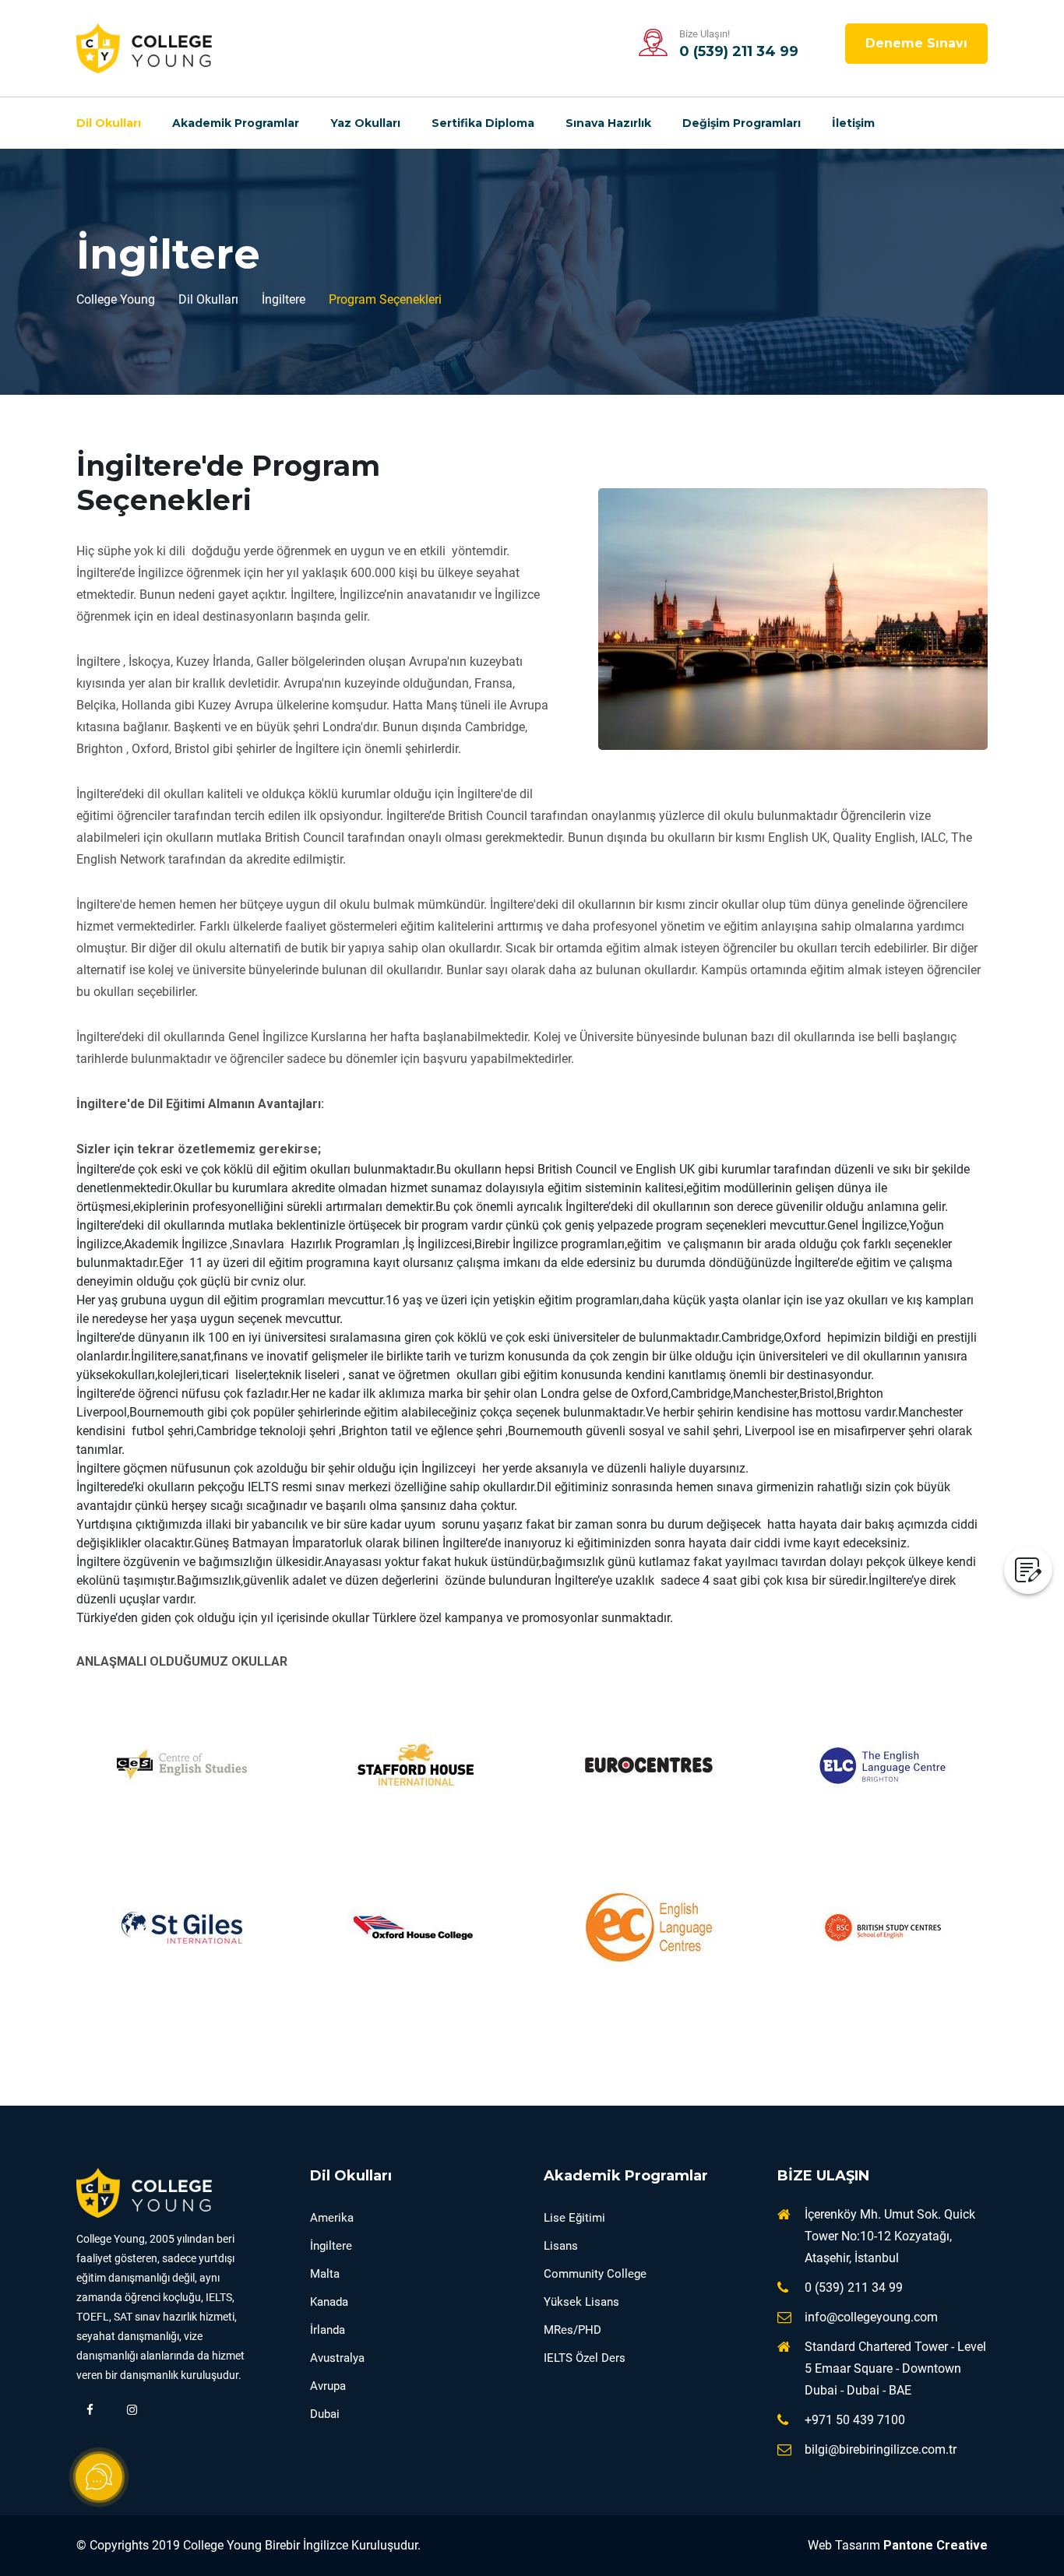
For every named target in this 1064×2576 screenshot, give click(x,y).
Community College (595, 2274)
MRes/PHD (573, 2330)
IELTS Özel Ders (585, 2358)
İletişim (853, 123)
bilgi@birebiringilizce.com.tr (881, 2449)
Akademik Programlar (236, 123)
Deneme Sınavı (916, 43)
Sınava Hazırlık (608, 123)
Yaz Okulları (365, 123)
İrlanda (328, 2330)
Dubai (325, 2414)
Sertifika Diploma (483, 123)
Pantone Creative (935, 2545)
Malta (325, 2274)
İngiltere (331, 2246)
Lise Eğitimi (574, 2218)
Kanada (329, 2302)
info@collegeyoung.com (871, 2317)
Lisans (561, 2246)
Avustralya (337, 2358)
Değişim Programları (742, 123)
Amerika (332, 2218)
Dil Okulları (109, 123)
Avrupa (328, 2386)
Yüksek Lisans (581, 2302)
